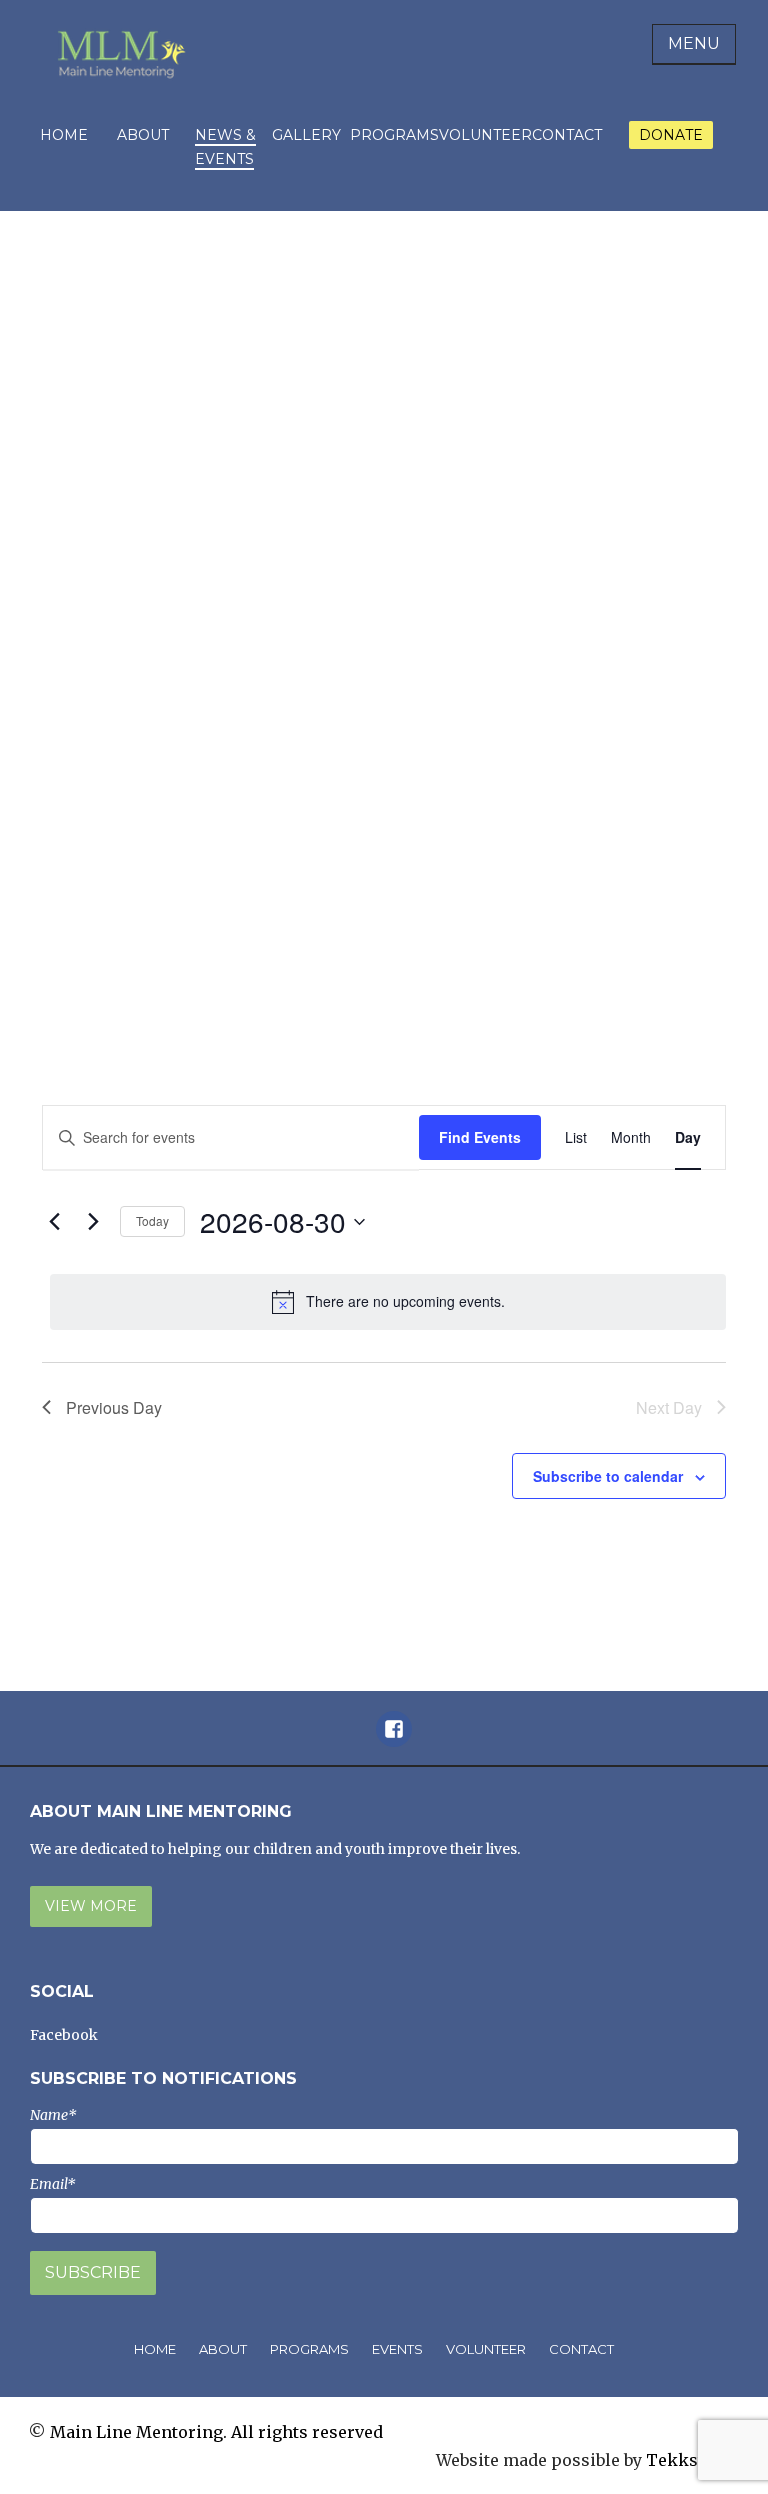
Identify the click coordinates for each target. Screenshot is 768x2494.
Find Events (480, 1137)
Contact (567, 135)
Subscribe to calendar (608, 1476)
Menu (694, 43)
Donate (671, 135)
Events (397, 2349)
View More (91, 1906)
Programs (394, 135)
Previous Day (114, 1407)
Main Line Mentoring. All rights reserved (216, 2432)
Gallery (306, 135)
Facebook (64, 2035)
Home (64, 135)
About (143, 135)
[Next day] (93, 1222)
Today (152, 1220)
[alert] (388, 1302)
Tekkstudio (693, 2460)
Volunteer (485, 135)
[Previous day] (54, 1222)
